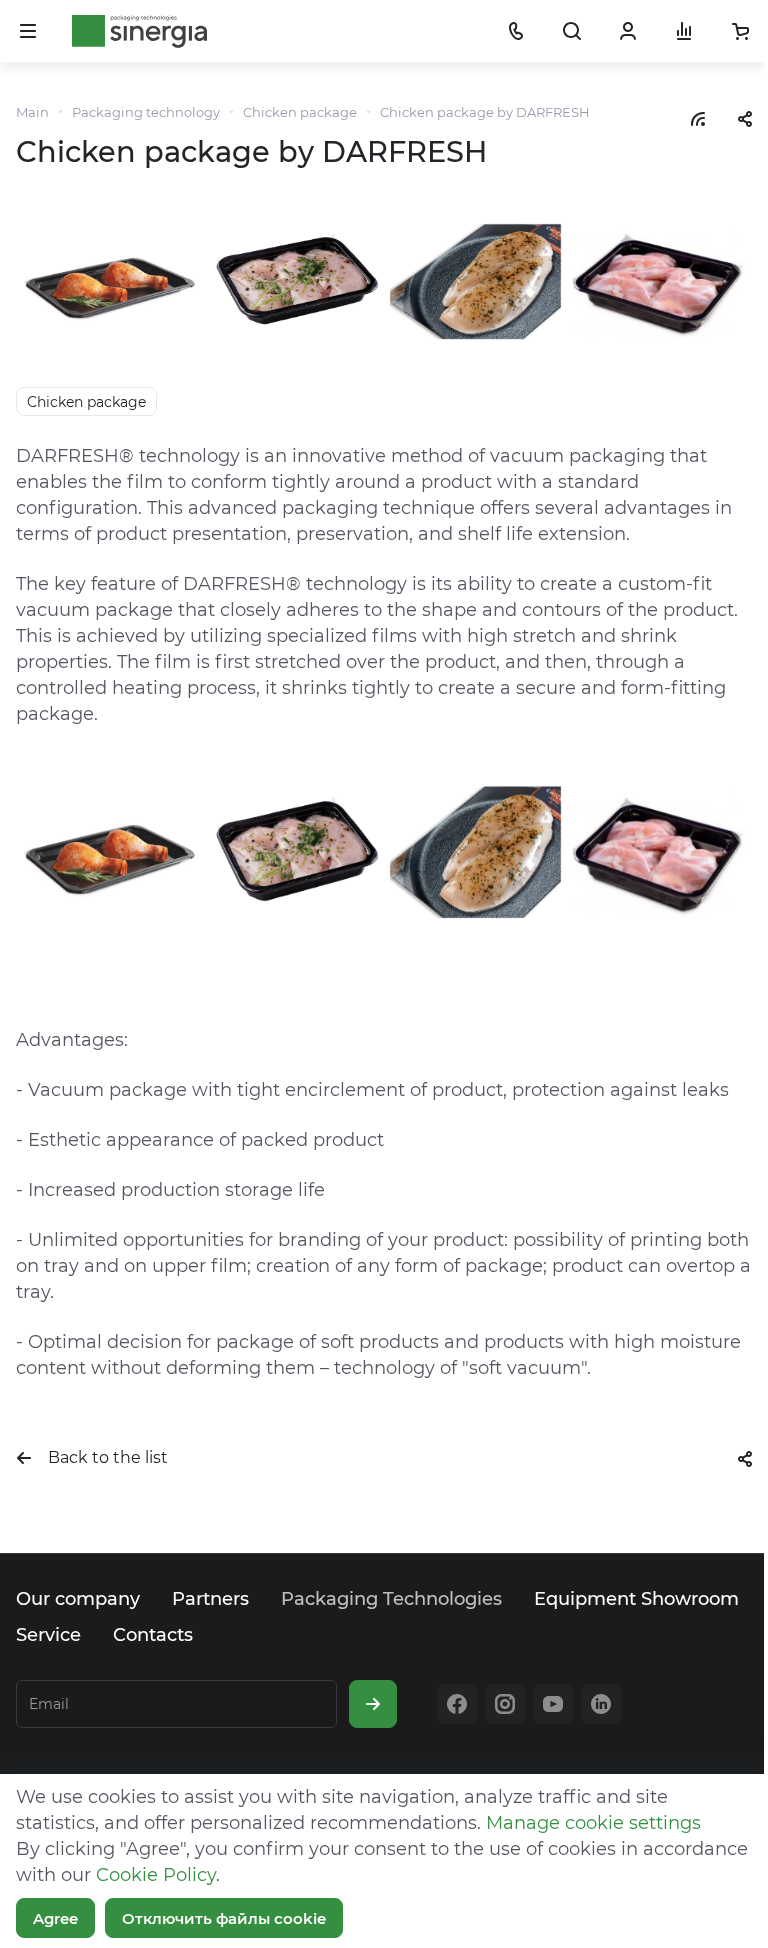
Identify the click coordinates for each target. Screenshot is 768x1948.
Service (48, 1635)
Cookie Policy (156, 1875)
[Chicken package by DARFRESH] (384, 281)
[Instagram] (505, 1704)
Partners (210, 1599)
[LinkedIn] (601, 1704)
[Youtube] (553, 1704)
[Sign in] (628, 31)
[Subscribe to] (373, 1704)
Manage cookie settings (593, 1823)
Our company (78, 1599)
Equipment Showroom (636, 1599)
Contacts (153, 1635)
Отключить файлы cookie (224, 1918)
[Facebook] (457, 1704)
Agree (55, 1918)
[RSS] (698, 118)
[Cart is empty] (740, 31)
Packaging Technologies (391, 1599)
